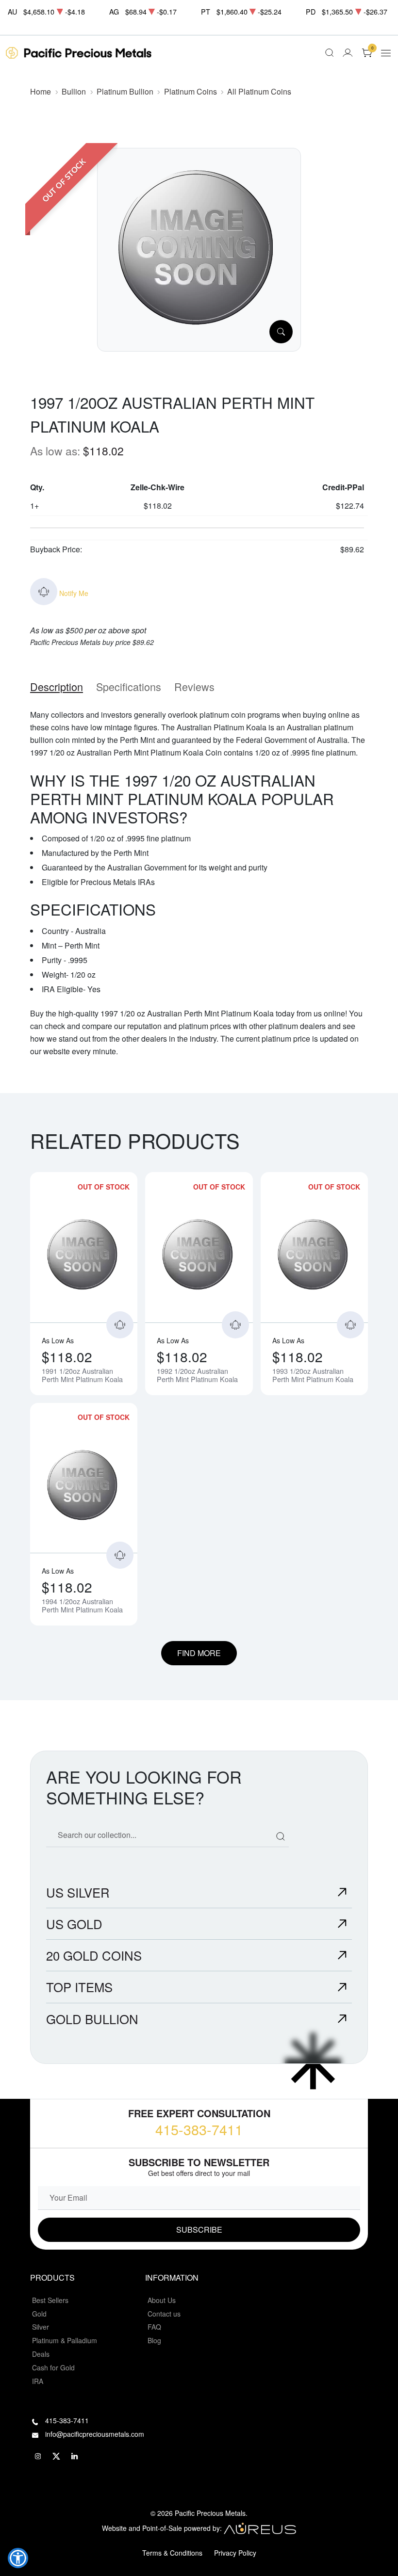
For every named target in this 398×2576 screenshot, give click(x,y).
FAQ (154, 2327)
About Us (162, 2300)
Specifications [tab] (129, 686)
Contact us (164, 2314)
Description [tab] (57, 686)
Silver (41, 2327)
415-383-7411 (199, 2129)
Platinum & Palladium (65, 2340)
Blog (154, 2340)
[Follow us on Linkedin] (75, 2456)
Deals (41, 2354)
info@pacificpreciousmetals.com (95, 2434)
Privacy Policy (235, 2553)
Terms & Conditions (172, 2553)
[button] (18, 2558)
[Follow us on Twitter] (56, 2456)
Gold (39, 2314)
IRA (38, 2381)
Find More (199, 1653)
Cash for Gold (53, 2367)
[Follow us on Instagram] (38, 2456)
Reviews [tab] (194, 686)
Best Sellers (50, 2300)
